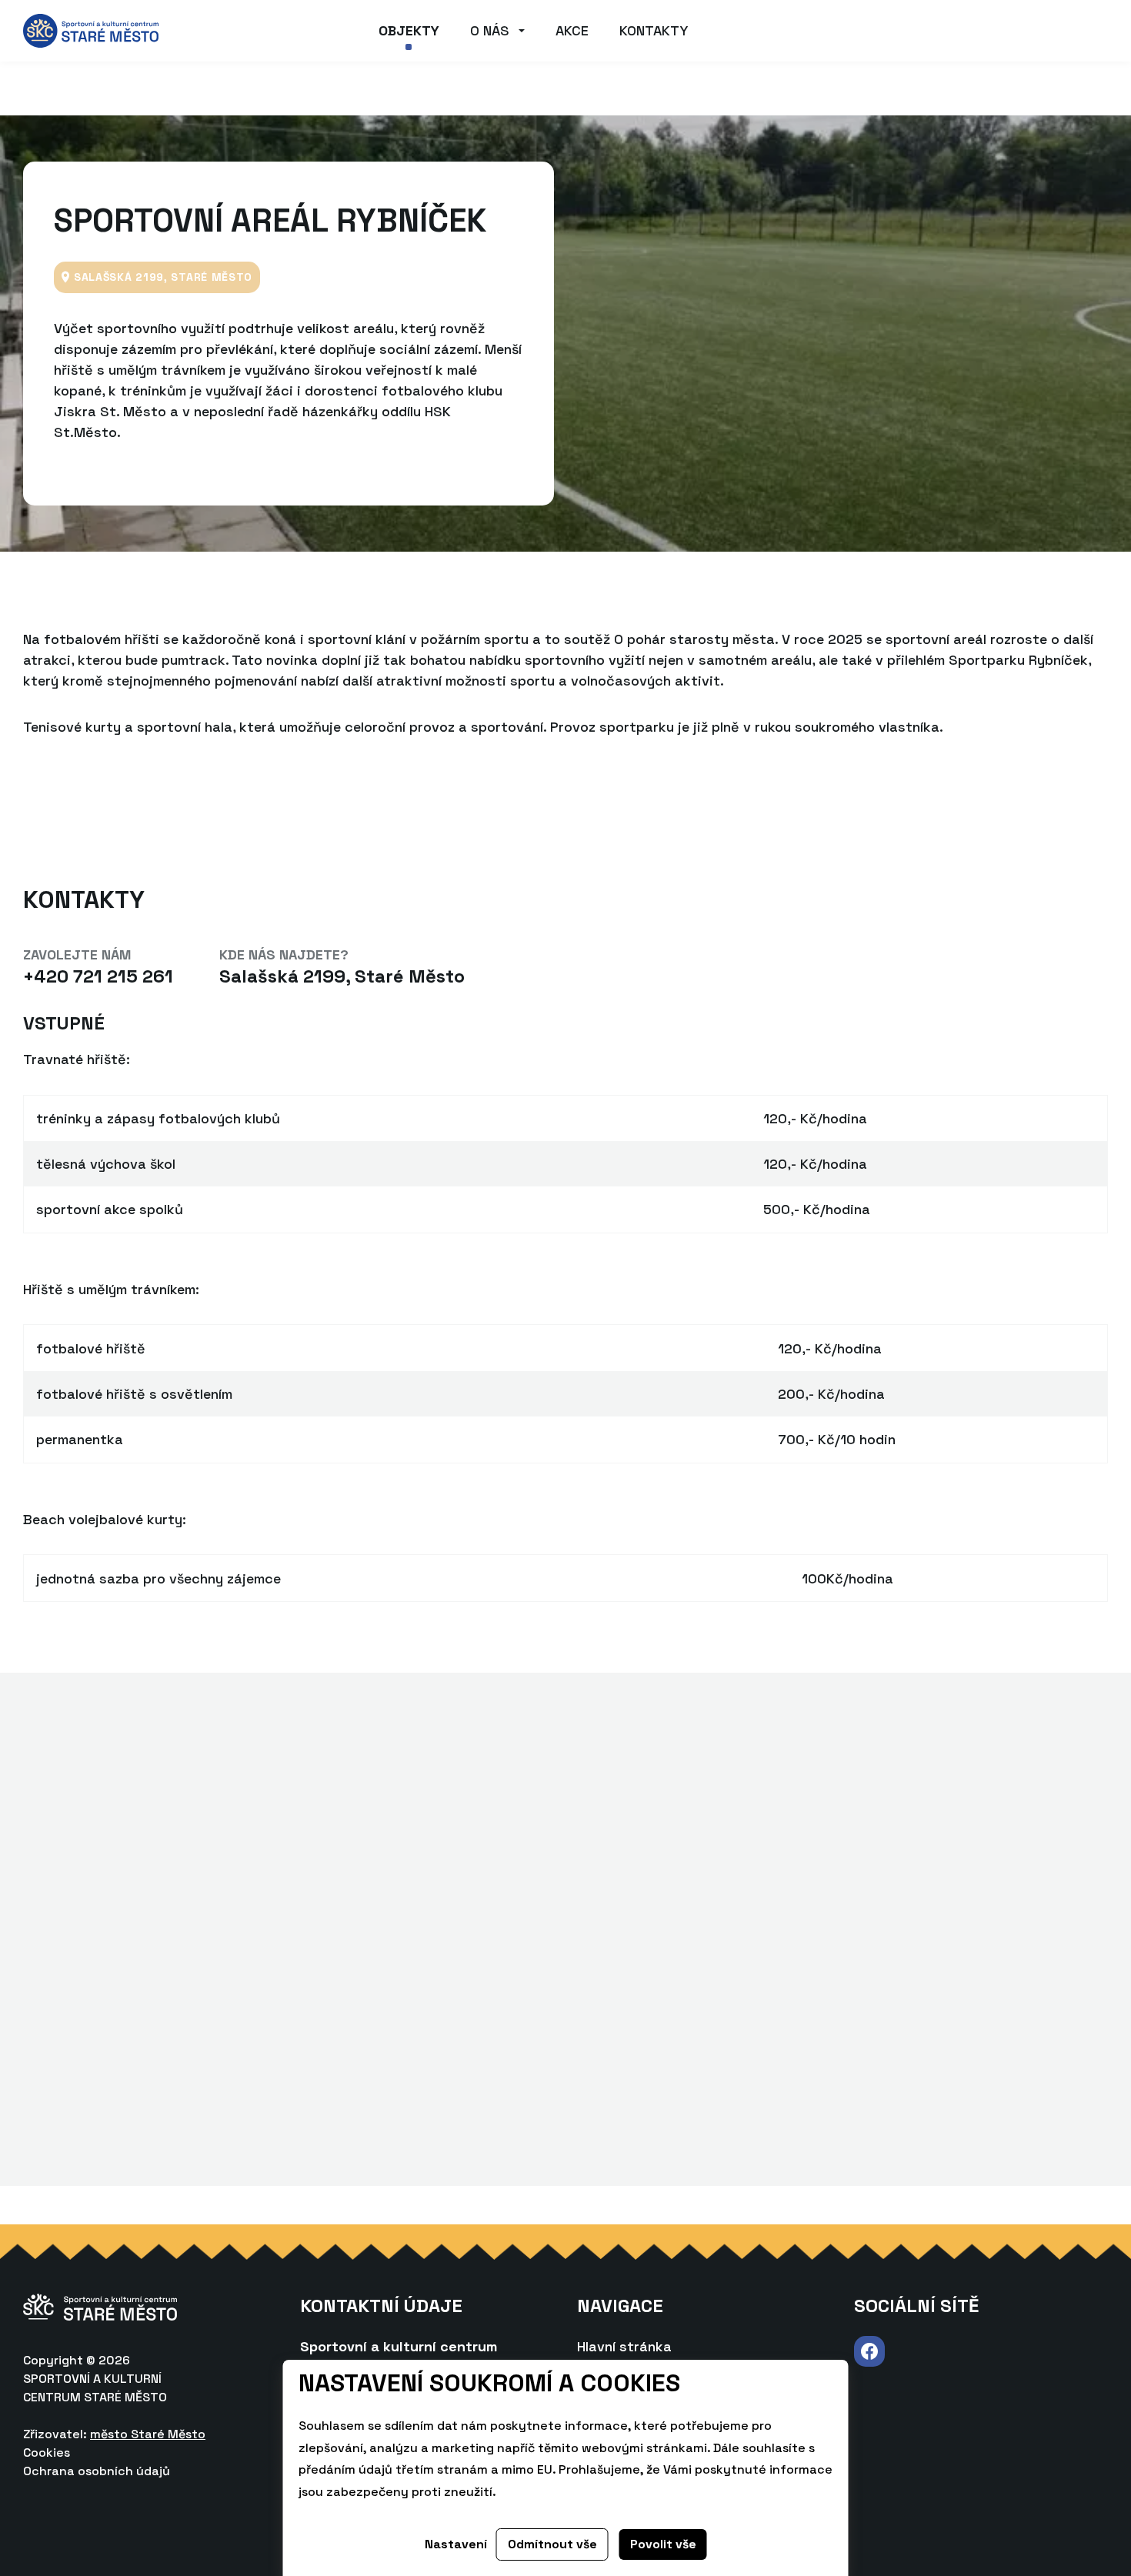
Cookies (47, 2453)
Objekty (409, 30)
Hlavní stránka (624, 2346)
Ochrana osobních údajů (97, 2471)
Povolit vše (663, 2544)
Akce (572, 30)
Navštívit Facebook (869, 2352)
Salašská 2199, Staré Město (342, 976)
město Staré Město (148, 2434)
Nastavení (456, 2544)
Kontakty (654, 30)
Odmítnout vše (552, 2544)
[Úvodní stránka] (91, 30)
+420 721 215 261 (98, 976)
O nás (490, 30)
